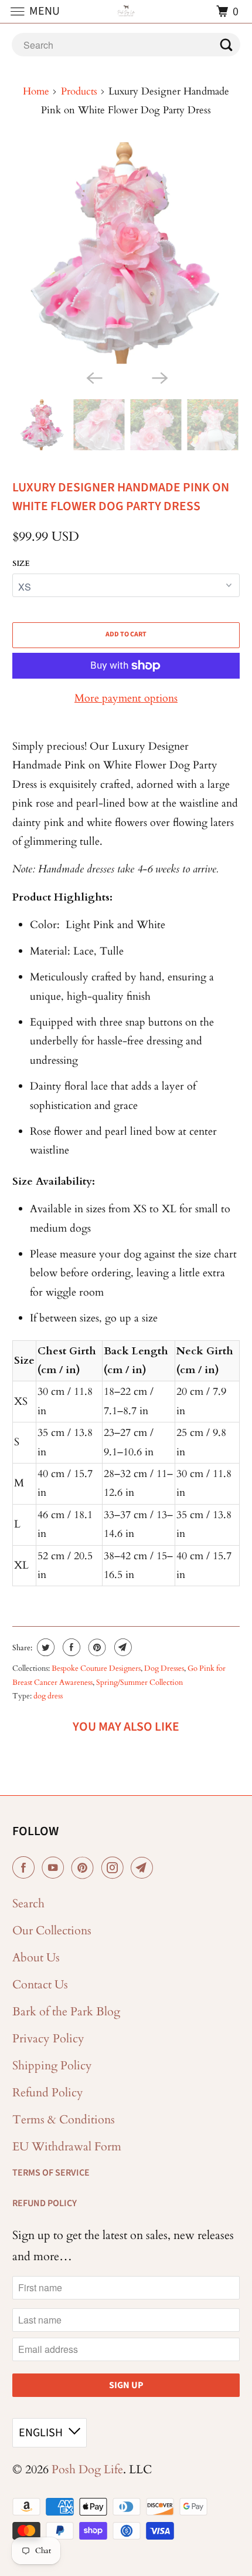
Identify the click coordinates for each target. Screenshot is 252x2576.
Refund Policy (48, 2093)
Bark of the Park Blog (66, 2012)
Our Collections (52, 1931)
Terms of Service (51, 2173)
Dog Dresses (164, 1668)
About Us (36, 1958)
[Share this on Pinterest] (96, 1647)
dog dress (48, 1696)
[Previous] (93, 377)
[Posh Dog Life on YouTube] (55, 1868)
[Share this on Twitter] (44, 1647)
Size (21, 564)
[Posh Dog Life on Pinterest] (85, 1868)
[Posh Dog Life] (126, 11)
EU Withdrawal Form (67, 2147)
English (41, 2433)
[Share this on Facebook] (70, 1647)
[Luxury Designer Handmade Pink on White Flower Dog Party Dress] (126, 253)
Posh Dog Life (87, 2469)
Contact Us (40, 1985)
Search (28, 1904)
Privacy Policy (48, 2039)
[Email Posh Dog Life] (144, 1868)
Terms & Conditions (64, 2120)
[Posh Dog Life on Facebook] (26, 1868)
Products (79, 91)
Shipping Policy (52, 2066)
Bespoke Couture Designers (96, 1668)
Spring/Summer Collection (139, 1683)
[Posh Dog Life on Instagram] (115, 1868)
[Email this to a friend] (122, 1647)
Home (36, 91)
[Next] (159, 377)
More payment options (126, 698)
